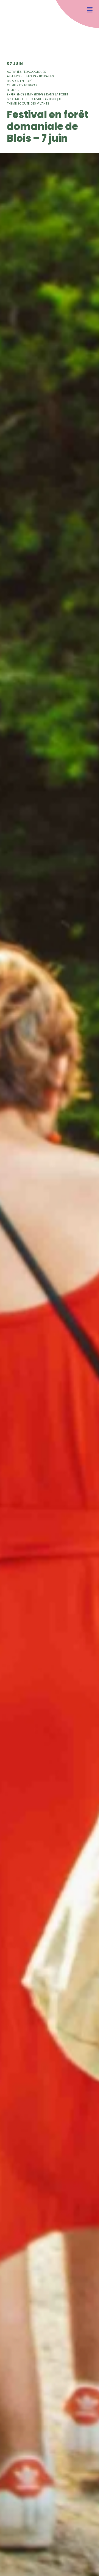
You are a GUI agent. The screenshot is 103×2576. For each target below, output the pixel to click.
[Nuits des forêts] (16, 21)
